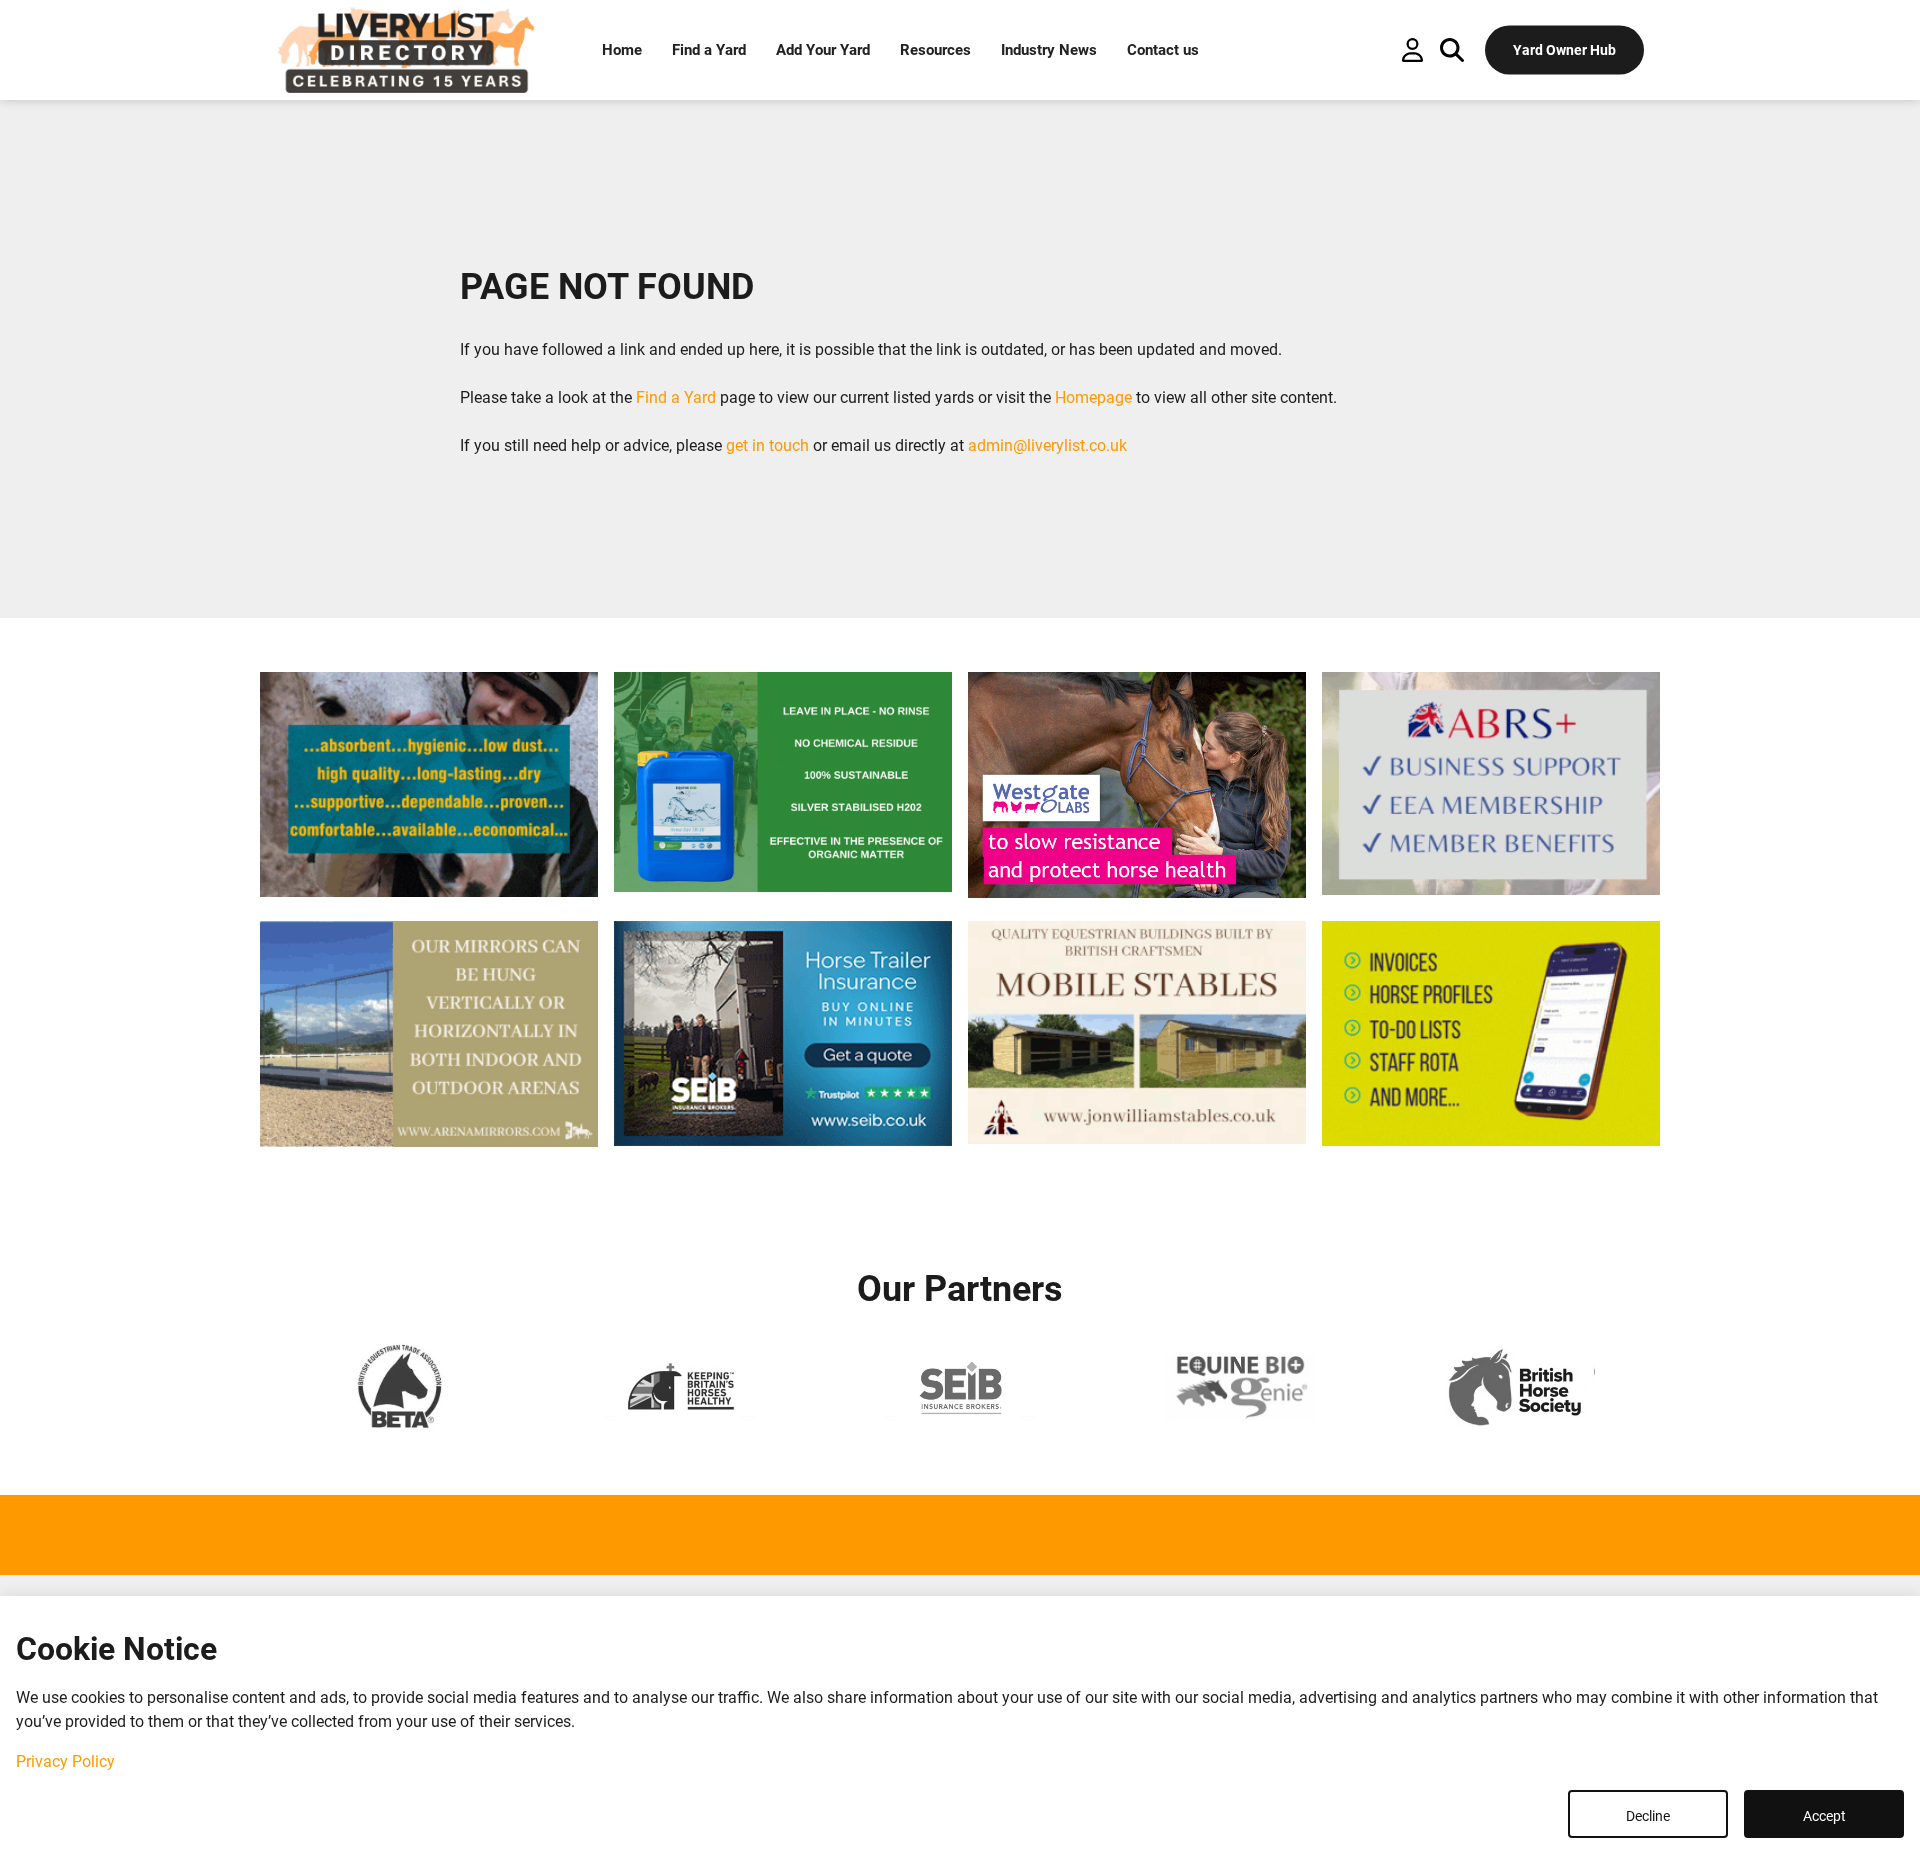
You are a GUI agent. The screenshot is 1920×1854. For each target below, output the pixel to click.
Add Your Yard (823, 50)
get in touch (767, 445)
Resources (935, 50)
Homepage (1093, 397)
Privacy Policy (65, 1761)
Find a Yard (709, 50)
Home (622, 50)
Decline (1648, 1816)
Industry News (1049, 50)
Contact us (1163, 50)
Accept (1824, 1816)
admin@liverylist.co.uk (1047, 445)
